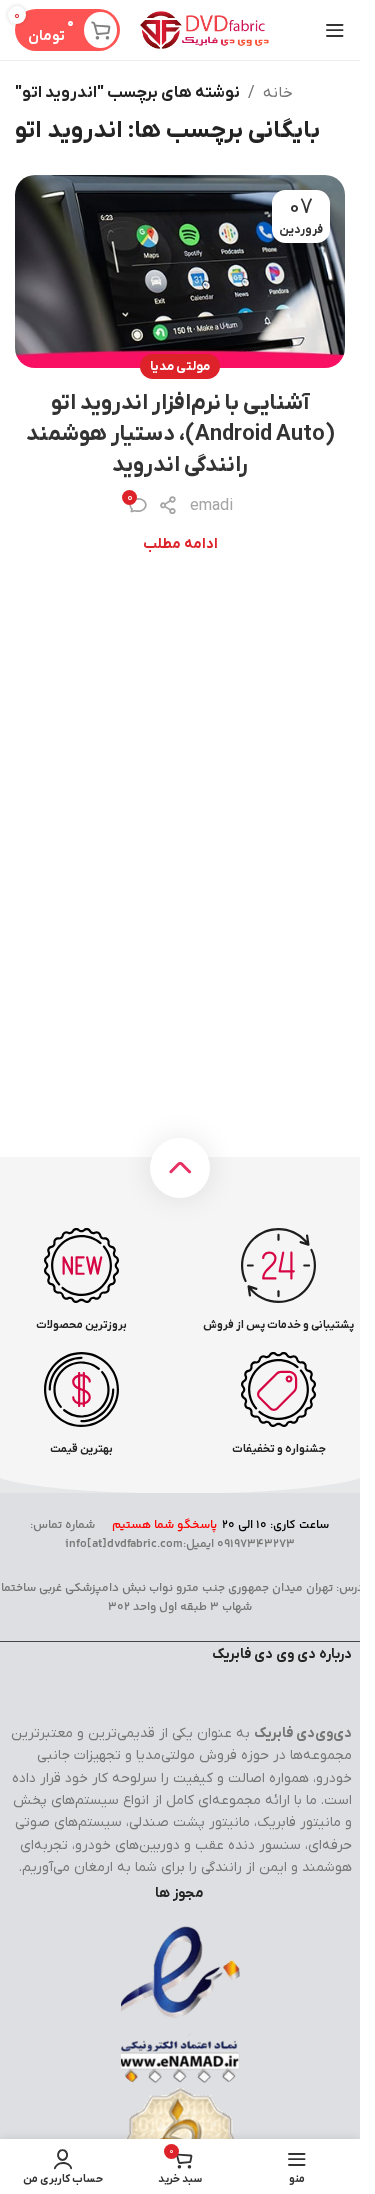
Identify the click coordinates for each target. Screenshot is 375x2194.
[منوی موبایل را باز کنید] (335, 30)
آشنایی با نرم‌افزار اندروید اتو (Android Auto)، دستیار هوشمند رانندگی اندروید (180, 434)
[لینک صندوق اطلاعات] (278, 1280)
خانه (278, 93)
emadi (211, 506)
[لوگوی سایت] (205, 29)
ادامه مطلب (180, 544)
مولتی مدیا (180, 366)
